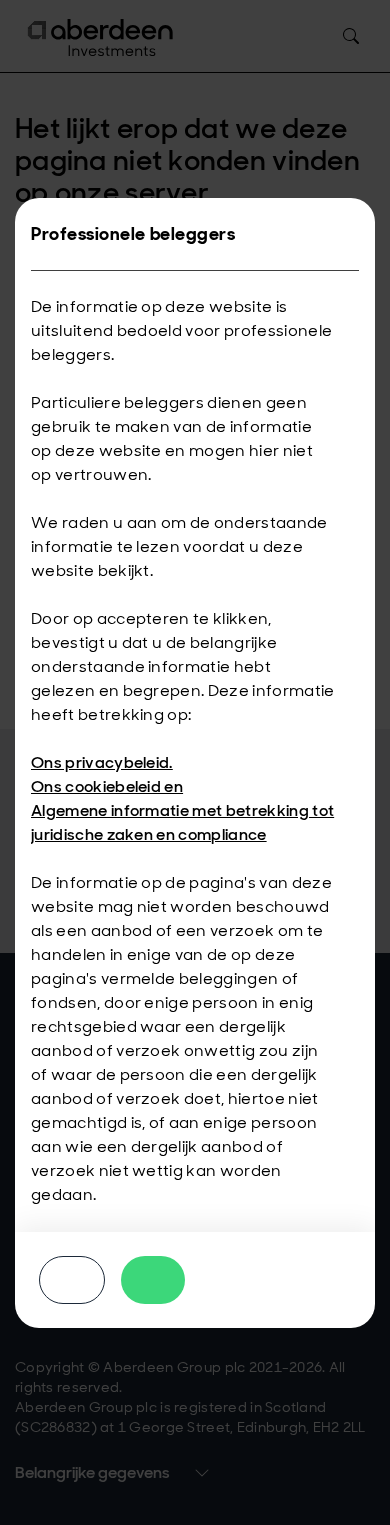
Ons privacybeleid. (102, 762)
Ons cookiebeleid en (107, 786)
